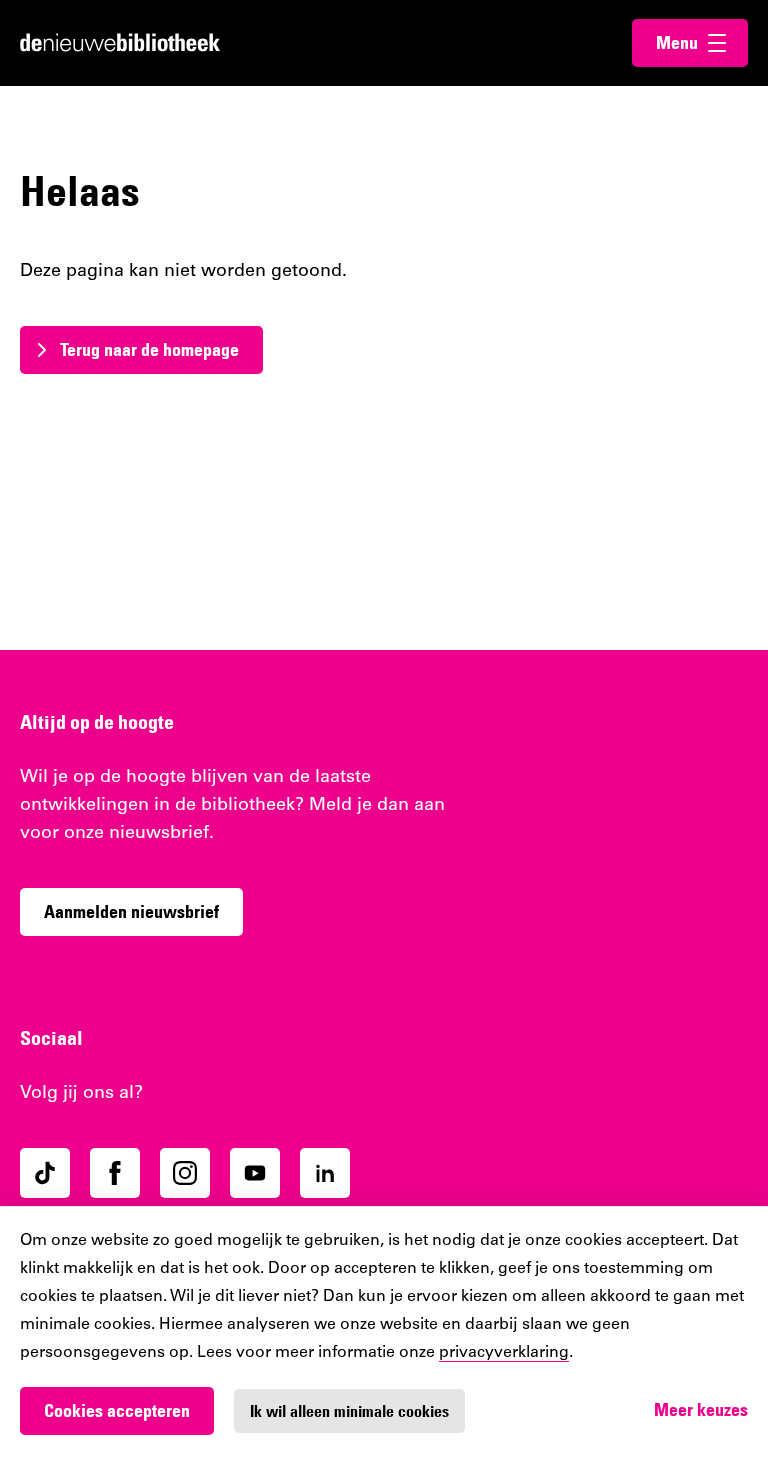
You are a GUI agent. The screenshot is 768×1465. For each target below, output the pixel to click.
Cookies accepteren (117, 1410)
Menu (702, 42)
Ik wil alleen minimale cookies (349, 1411)
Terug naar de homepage (149, 349)
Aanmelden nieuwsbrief (131, 911)
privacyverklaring (504, 1353)
